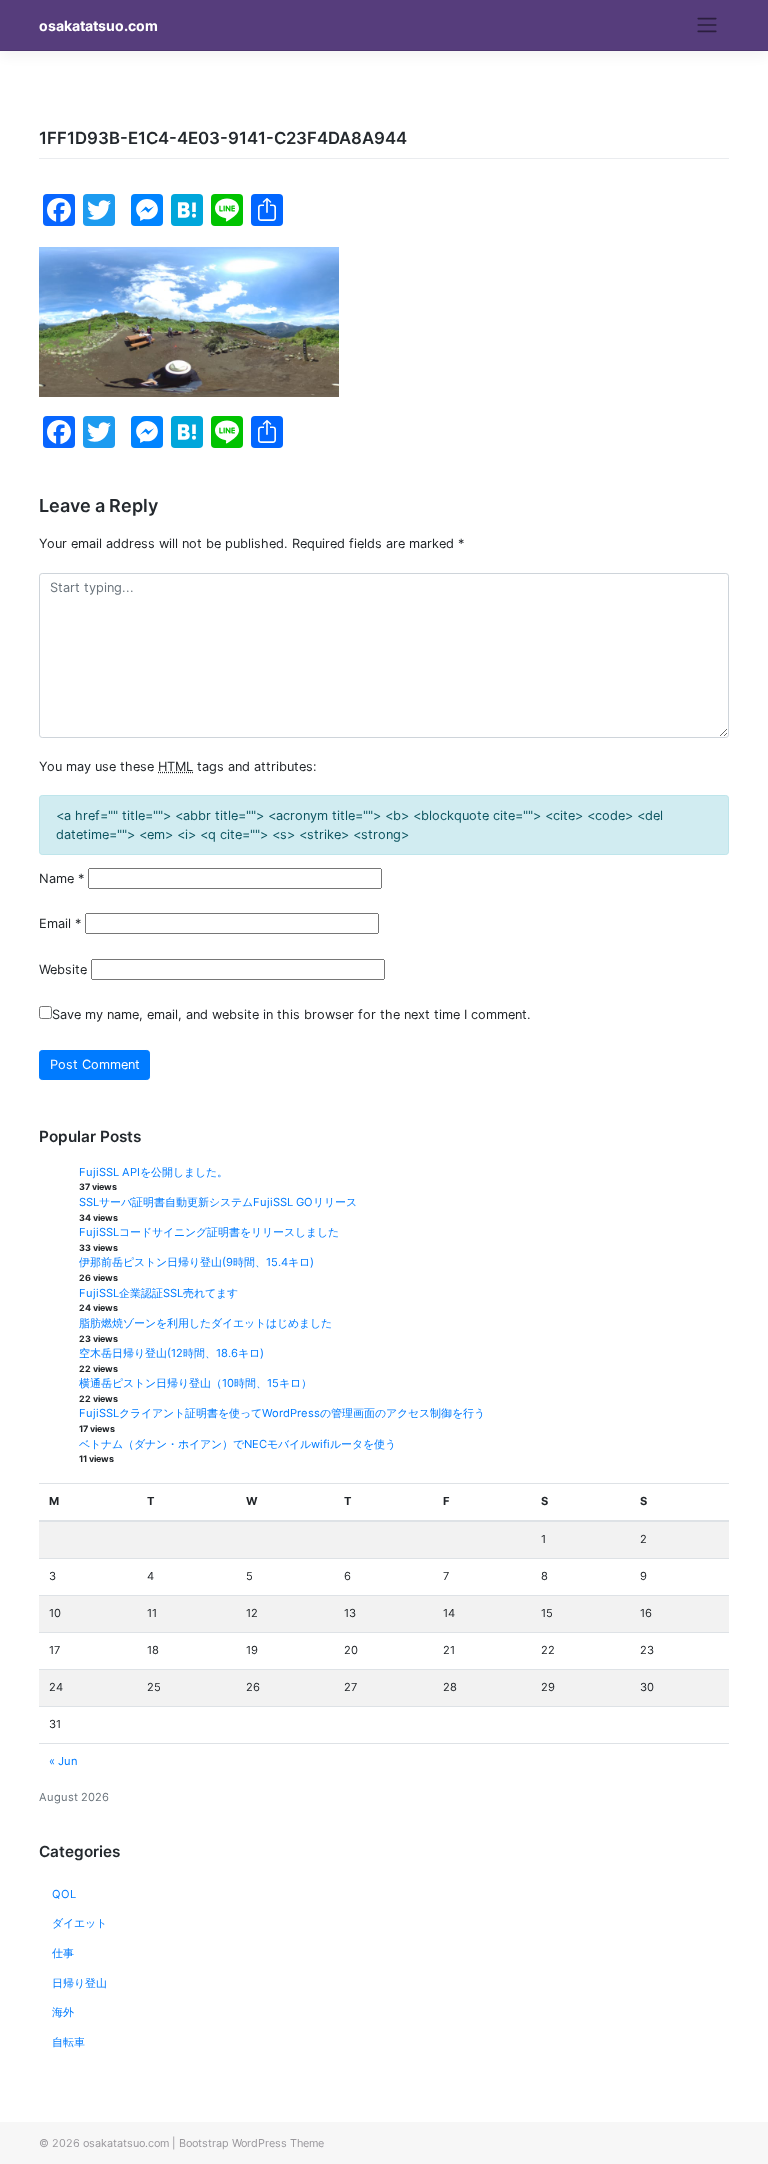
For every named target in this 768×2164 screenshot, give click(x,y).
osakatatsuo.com (98, 25)
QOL (64, 1894)
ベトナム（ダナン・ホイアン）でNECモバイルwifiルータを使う (237, 1444)
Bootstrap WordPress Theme (251, 2143)
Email (60, 923)
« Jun (63, 1761)
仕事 (63, 1953)
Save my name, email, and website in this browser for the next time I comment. (291, 1014)
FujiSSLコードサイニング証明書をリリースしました (209, 1232)
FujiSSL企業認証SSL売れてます (158, 1293)
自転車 (68, 2042)
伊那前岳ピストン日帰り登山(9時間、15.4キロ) (196, 1262)
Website (63, 969)
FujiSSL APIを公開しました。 (153, 1172)
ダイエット (79, 1923)
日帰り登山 (79, 1983)
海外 (63, 2012)
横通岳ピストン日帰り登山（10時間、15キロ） (195, 1383)
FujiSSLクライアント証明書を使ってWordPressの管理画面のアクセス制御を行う (282, 1413)
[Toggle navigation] (707, 25)
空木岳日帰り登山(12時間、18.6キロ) (171, 1353)
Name (61, 878)
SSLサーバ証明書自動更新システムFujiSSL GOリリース (218, 1202)
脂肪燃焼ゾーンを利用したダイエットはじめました (205, 1323)
